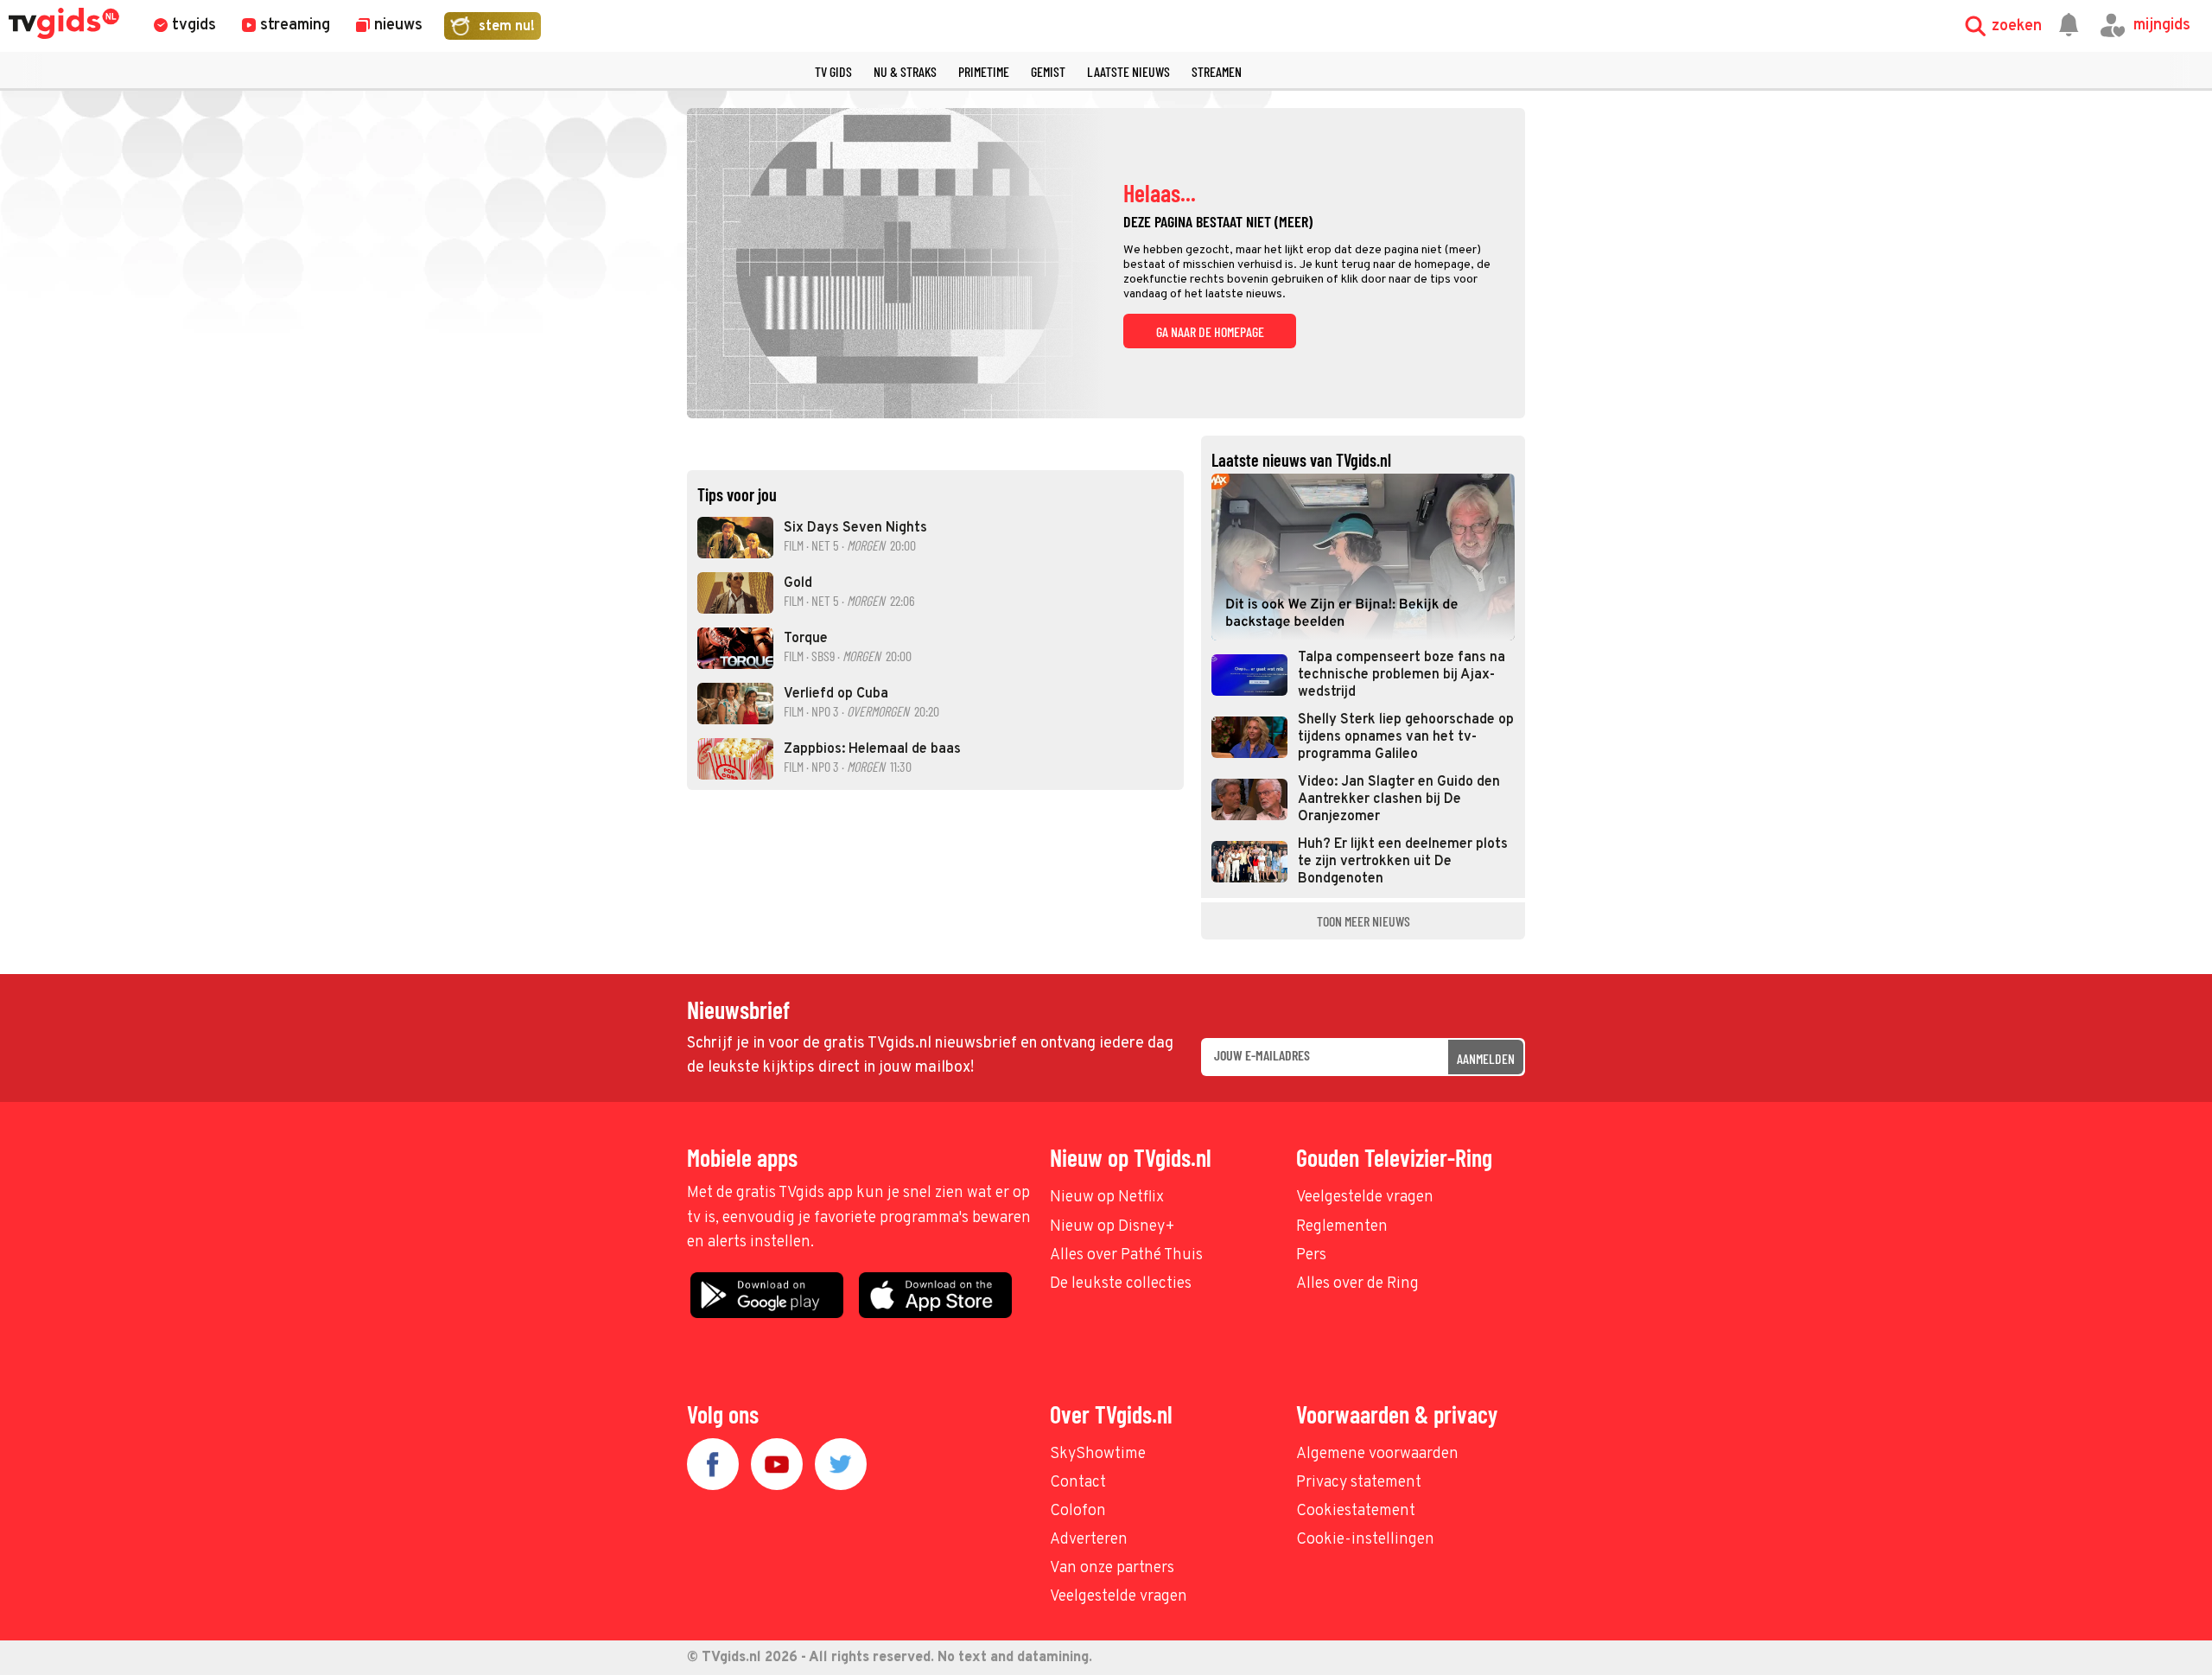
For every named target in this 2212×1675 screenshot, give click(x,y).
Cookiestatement (1356, 1511)
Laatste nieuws (1128, 71)
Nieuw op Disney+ (1112, 1227)
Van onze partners (1112, 1568)
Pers (1311, 1255)
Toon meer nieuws (1363, 921)
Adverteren (1089, 1540)
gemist (1048, 71)
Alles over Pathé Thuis (1126, 1255)
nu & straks (905, 71)
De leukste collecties (1121, 1284)
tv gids (833, 71)
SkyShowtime (1098, 1454)
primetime (984, 71)
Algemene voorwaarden (1377, 1454)
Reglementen (1342, 1227)
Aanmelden (1486, 1058)
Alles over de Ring (1357, 1284)
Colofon (1078, 1511)
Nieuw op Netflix (1107, 1197)
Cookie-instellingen (1365, 1540)
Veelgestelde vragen (1365, 1197)
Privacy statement (1359, 1483)
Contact (1078, 1483)
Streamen (1217, 71)
